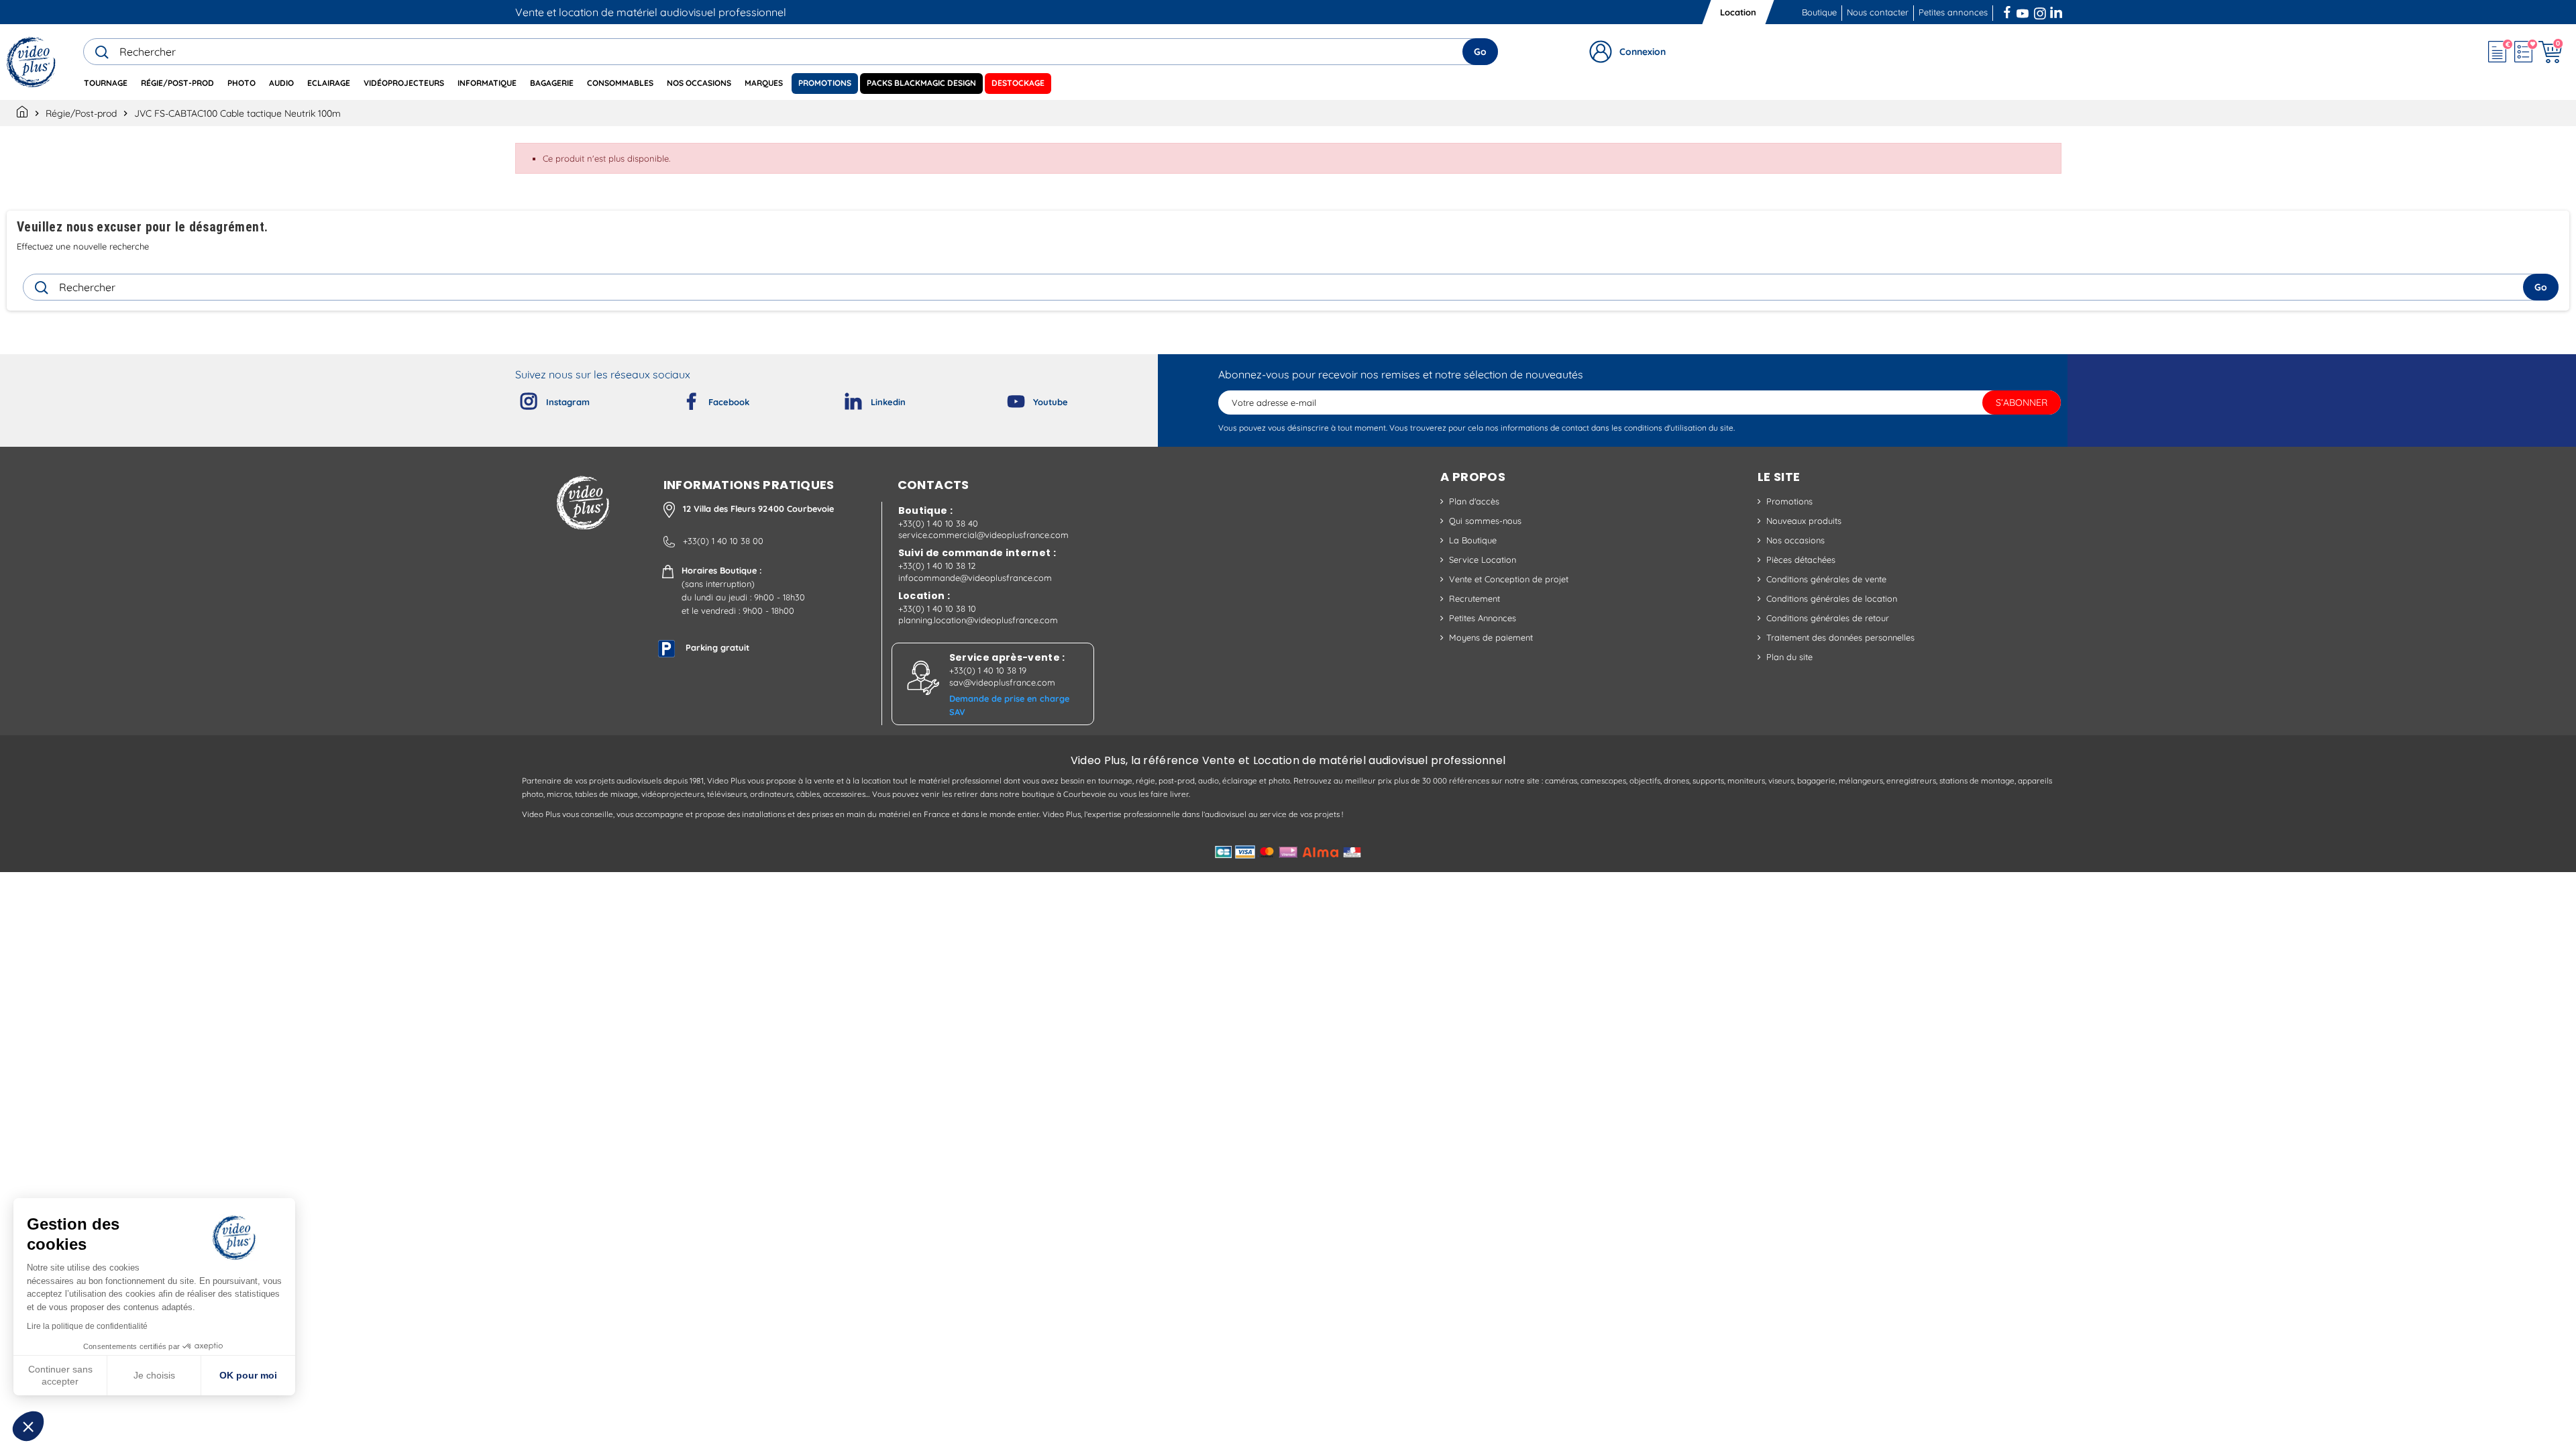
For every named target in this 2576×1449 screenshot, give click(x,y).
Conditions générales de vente (1826, 579)
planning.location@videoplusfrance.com (978, 620)
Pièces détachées (1801, 559)
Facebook (2008, 11)
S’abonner (2022, 402)
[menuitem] (106, 84)
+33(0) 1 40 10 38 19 (988, 670)
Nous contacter (1878, 12)
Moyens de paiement (1491, 637)
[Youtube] (1005, 398)
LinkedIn (2057, 11)
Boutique (1819, 12)
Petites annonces (1953, 12)
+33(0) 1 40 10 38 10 (937, 608)
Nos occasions (1795, 540)
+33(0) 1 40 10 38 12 (937, 566)
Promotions (1789, 501)
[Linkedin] (843, 398)
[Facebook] (680, 398)
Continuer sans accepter (60, 1375)
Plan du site (1789, 657)
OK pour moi (248, 1375)
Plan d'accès (1474, 501)
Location (1738, 12)
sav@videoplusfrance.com (1002, 682)
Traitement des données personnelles (1840, 637)
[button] (28, 1426)
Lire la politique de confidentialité (87, 1326)
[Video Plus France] (32, 62)
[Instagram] (518, 398)
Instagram (2040, 11)
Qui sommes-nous (1485, 521)
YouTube (2023, 11)
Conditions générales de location (1832, 598)
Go (1480, 52)
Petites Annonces (1483, 618)
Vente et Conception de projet (1509, 579)
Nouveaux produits (1804, 521)
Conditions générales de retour (1828, 618)
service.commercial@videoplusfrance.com (983, 535)
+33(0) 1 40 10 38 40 (938, 523)
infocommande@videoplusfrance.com (975, 578)
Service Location (1483, 559)
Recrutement (1474, 598)
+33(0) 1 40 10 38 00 (723, 541)
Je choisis (154, 1375)
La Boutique (1473, 540)
